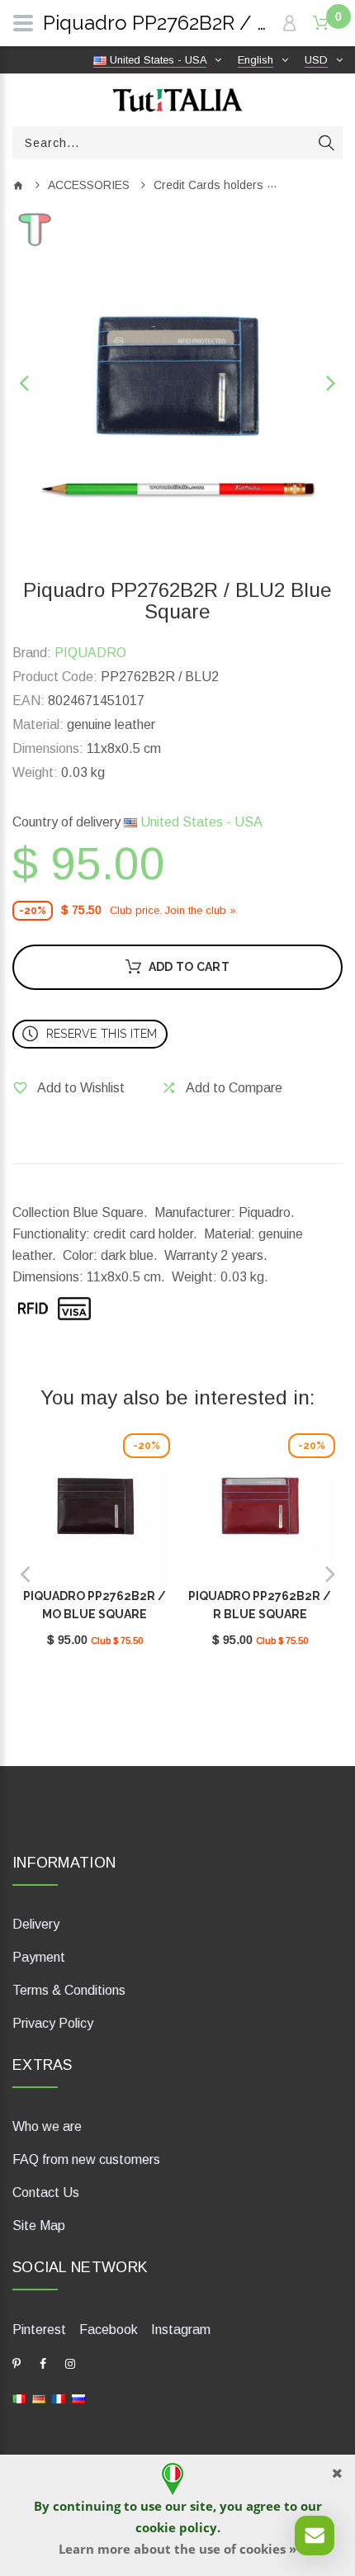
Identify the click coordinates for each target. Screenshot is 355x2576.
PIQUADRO (90, 653)
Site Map (39, 2226)
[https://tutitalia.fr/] (59, 2398)
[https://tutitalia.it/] (19, 2398)
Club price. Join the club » (173, 910)
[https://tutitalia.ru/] (78, 2398)
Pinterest (39, 2330)
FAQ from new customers (86, 2159)
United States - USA (200, 822)
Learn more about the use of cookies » (177, 2549)
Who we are (47, 2126)
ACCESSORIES (89, 185)
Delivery (36, 1924)
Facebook (109, 2330)
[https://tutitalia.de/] (39, 2398)
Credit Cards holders (208, 185)
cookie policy (176, 2527)
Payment (39, 1957)
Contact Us (46, 2192)
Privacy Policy (53, 2023)
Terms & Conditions (69, 1990)
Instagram (181, 2330)
